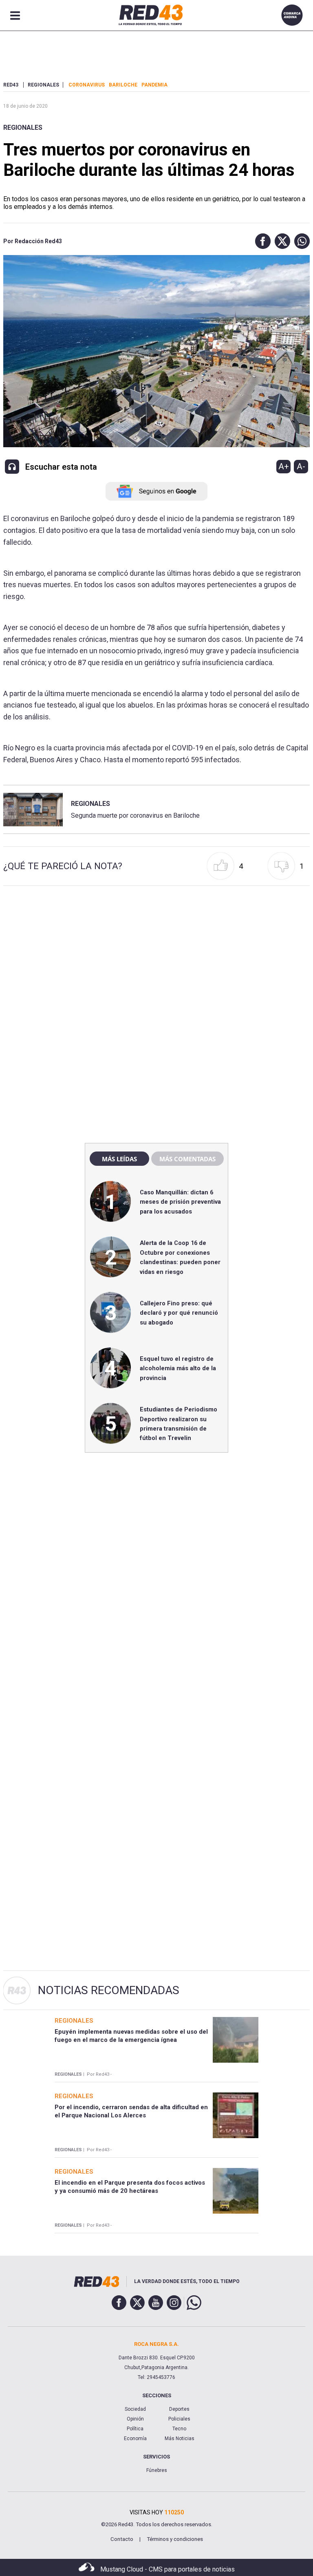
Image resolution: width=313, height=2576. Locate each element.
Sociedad (135, 2409)
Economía (135, 2438)
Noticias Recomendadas (109, 1990)
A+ (284, 466)
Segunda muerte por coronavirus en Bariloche (135, 815)
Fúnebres (157, 2470)
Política (135, 2429)
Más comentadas (187, 1159)
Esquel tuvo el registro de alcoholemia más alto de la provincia (178, 1368)
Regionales (23, 128)
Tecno (179, 2429)
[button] (261, 241)
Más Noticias (180, 2438)
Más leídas (119, 1159)
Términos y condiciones (175, 2539)
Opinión (135, 2419)
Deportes (179, 2409)
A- (301, 466)
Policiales (179, 2419)
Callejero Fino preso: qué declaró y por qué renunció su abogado (179, 1313)
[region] (156, 961)
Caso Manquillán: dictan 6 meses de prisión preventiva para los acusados (180, 1202)
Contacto (122, 2539)
